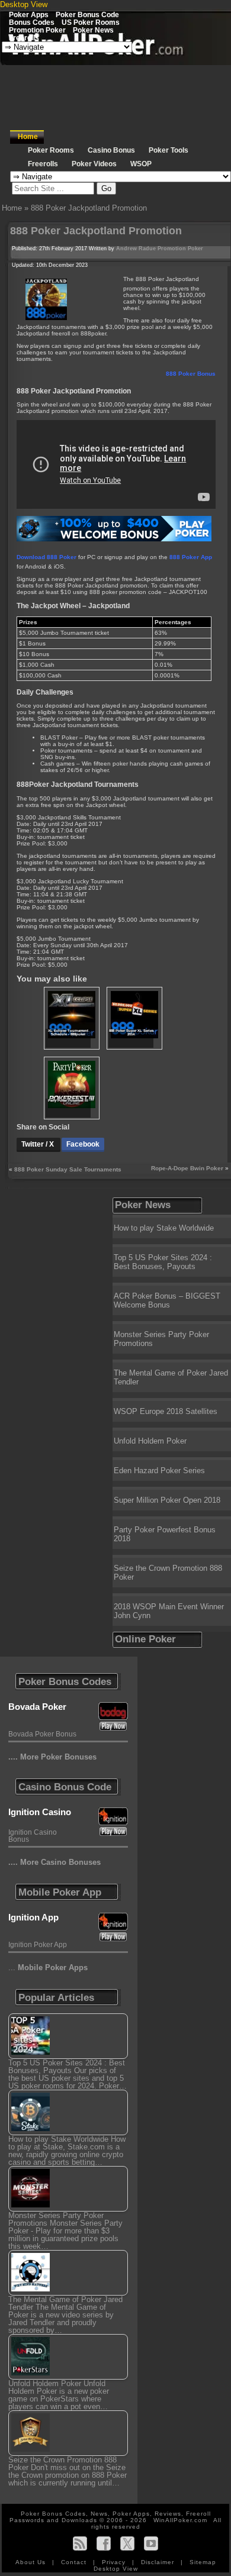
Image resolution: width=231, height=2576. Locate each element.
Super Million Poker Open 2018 (167, 1500)
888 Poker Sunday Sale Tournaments (68, 1169)
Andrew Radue (136, 248)
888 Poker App (191, 557)
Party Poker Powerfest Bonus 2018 (165, 1534)
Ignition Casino (40, 1812)
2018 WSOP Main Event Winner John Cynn (169, 1611)
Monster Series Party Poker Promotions (161, 1339)
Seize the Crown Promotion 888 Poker (168, 1573)
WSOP (141, 164)
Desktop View (24, 4)
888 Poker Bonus (191, 374)
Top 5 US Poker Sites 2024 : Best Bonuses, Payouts (163, 1262)
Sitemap (203, 2562)
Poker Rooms (51, 150)
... (48, 1967)
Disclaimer (159, 2562)
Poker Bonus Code (87, 14)
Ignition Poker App (38, 1945)
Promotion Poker (37, 30)
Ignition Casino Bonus (33, 1836)
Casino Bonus (111, 150)
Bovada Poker (37, 1707)
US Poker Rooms (91, 22)
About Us (32, 2562)
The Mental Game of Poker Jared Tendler (171, 1377)
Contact (75, 2562)
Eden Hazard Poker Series (159, 1471)
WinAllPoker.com (180, 2520)
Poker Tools (169, 150)
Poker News (93, 30)
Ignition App (33, 1917)
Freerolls (24, 38)
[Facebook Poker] (104, 2543)
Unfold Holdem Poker (150, 1441)
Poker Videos (94, 164)
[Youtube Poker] (151, 2543)
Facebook (83, 1144)
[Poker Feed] (80, 2543)
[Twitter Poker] (127, 2543)
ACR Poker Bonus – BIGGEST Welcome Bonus (167, 1300)
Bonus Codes (32, 22)
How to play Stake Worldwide (164, 1228)
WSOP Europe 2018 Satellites (166, 1411)
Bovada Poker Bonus (42, 1734)
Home (28, 137)
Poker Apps (29, 14)
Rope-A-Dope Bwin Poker (187, 1168)
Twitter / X (38, 1144)
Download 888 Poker (46, 557)
